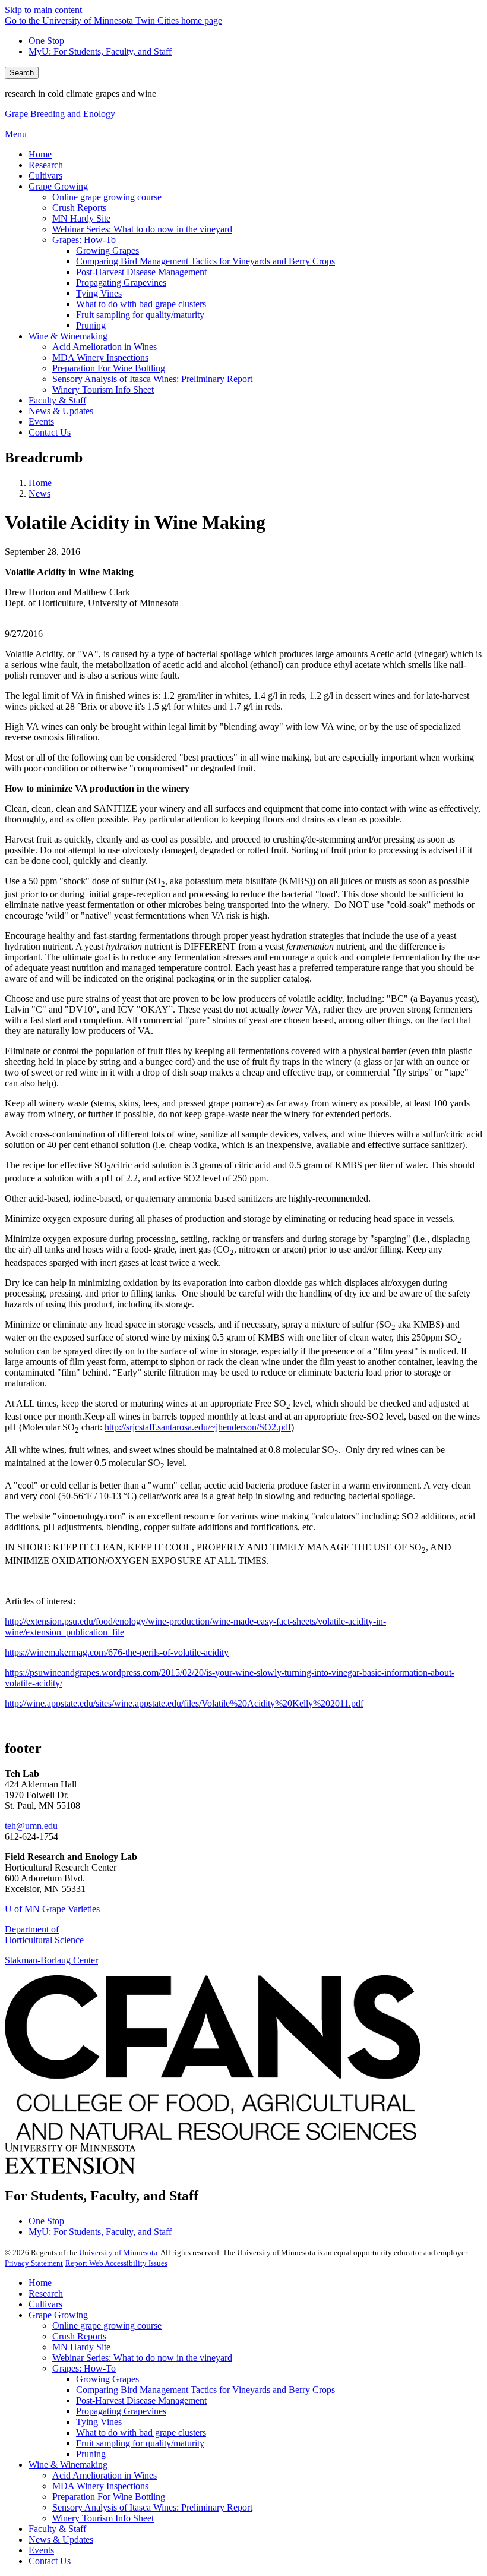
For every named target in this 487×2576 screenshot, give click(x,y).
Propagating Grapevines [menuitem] (121, 283)
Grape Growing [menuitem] (58, 186)
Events (41, 2550)
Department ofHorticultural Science (44, 1935)
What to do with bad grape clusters (141, 2432)
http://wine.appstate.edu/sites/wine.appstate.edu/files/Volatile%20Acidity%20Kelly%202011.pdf (184, 1703)
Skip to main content (43, 10)
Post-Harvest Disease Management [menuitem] (141, 272)
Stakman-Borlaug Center (51, 1960)
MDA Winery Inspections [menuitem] (100, 357)
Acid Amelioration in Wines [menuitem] (105, 347)
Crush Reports (79, 2336)
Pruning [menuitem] (91, 325)
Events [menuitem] (41, 422)
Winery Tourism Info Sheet (103, 2518)
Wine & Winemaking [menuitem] (68, 336)
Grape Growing (58, 2315)
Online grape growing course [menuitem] (107, 197)
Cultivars (45, 2304)
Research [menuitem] (46, 165)
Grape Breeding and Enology (60, 114)
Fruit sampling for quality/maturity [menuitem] (140, 315)
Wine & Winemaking (68, 2465)
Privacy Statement (34, 2263)
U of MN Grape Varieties (52, 1909)
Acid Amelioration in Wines (105, 2475)
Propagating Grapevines (121, 2411)
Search (22, 73)
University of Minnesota (118, 2252)
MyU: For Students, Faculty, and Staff (100, 51)
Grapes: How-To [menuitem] (84, 240)
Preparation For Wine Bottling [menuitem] (109, 368)
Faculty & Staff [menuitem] (57, 400)
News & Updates (61, 2539)
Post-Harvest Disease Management (141, 2400)
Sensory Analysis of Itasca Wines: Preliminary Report (152, 2507)
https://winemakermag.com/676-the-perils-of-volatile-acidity (117, 1652)
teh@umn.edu (31, 1826)
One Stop (46, 41)
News (39, 494)
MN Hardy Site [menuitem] (81, 218)
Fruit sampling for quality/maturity (140, 2443)
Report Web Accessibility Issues (116, 2263)
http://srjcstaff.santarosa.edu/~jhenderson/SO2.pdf (198, 1427)
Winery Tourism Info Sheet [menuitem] (103, 390)
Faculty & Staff (57, 2529)
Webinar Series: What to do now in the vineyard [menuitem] (142, 229)
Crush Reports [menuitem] (79, 208)
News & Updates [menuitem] (61, 411)
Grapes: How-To (84, 2368)
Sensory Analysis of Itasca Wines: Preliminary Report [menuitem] (152, 379)
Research (46, 2293)
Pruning (91, 2454)
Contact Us (50, 2561)
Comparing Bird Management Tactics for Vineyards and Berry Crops (205, 2390)
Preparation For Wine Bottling (109, 2497)
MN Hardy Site (81, 2347)
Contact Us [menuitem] (50, 432)
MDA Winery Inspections (100, 2486)
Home (40, 483)
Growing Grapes (107, 2379)
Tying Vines (99, 2422)
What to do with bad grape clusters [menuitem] (141, 304)
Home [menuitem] (40, 154)
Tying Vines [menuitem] (99, 293)
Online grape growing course (107, 2326)
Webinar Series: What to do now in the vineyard (142, 2358)
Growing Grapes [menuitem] (107, 250)
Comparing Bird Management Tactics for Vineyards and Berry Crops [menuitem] (205, 261)
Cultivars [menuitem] (45, 176)
